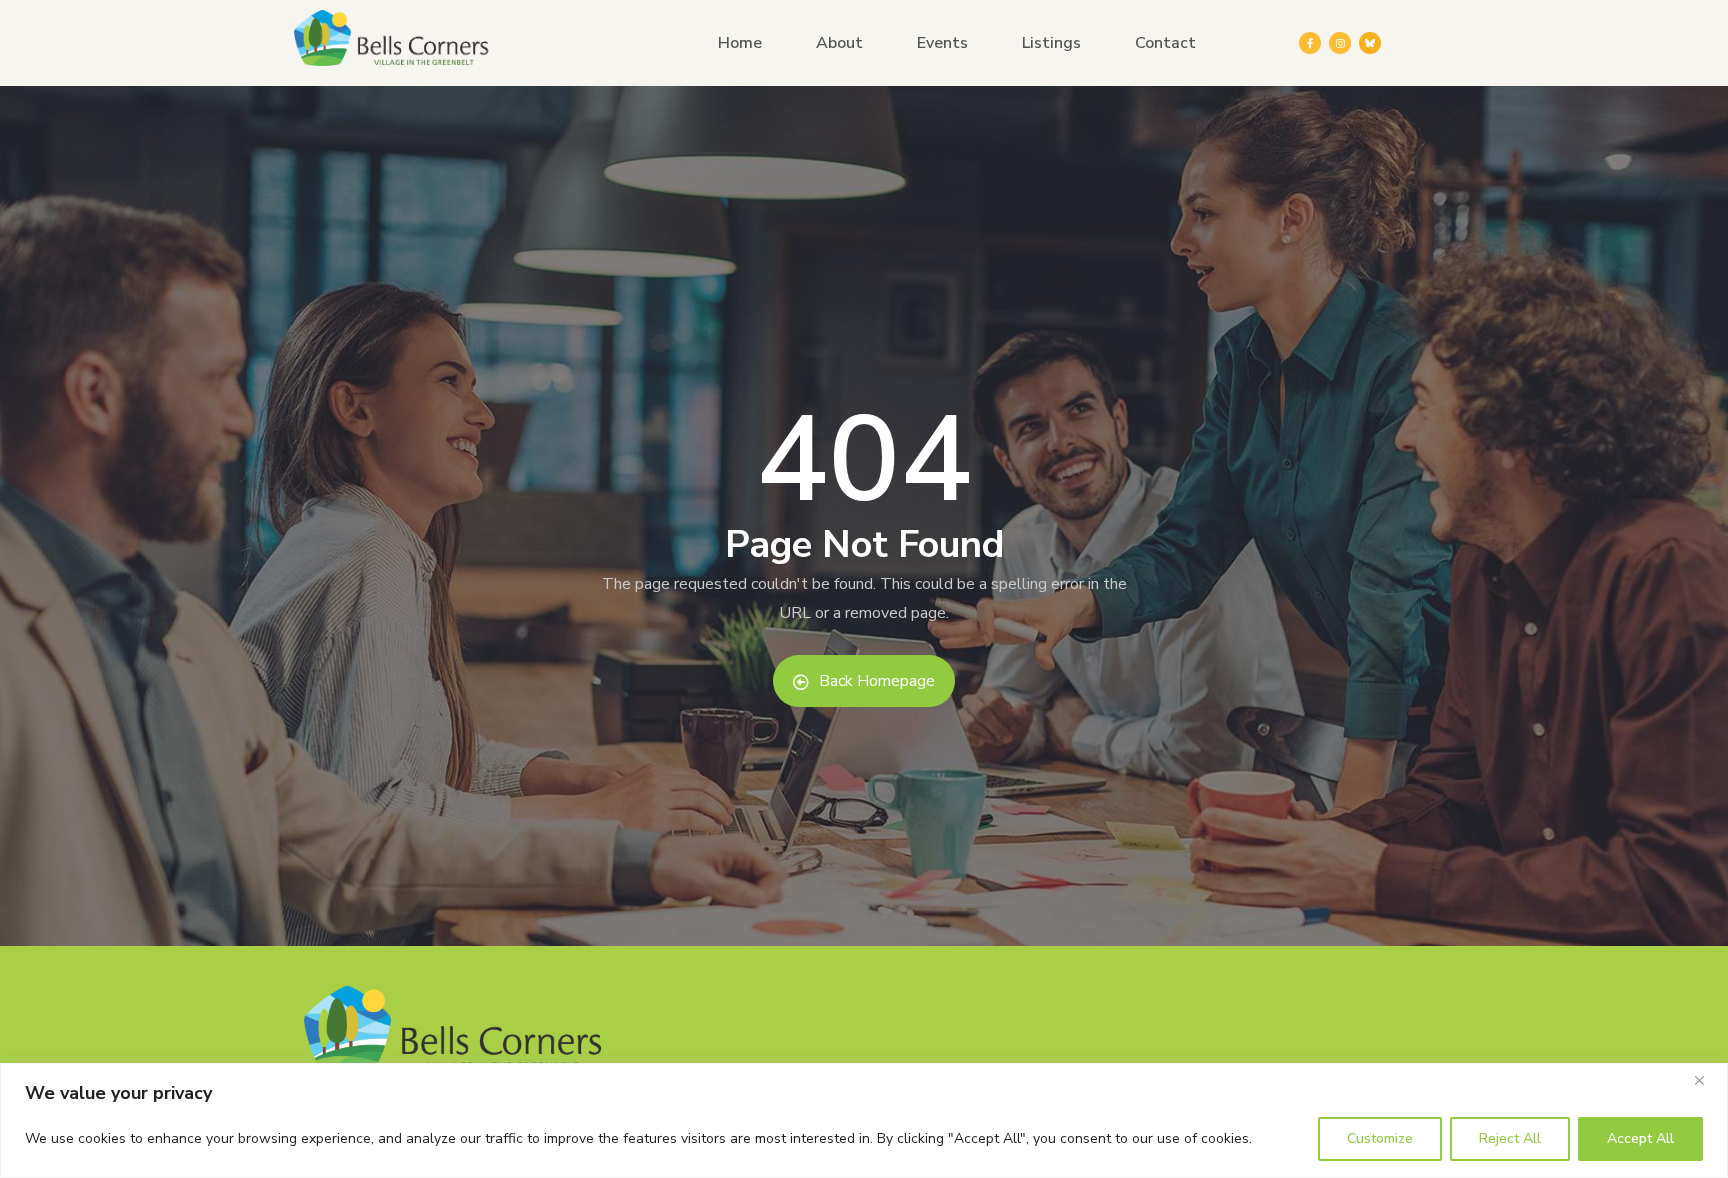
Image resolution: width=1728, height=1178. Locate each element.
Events (942, 43)
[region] (864, 1120)
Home (740, 43)
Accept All (1640, 1138)
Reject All (1510, 1138)
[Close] (1707, 1080)
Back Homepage (877, 681)
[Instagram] (1340, 43)
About (839, 43)
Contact (1165, 43)
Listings (1051, 43)
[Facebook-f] (1310, 43)
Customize (1380, 1138)
